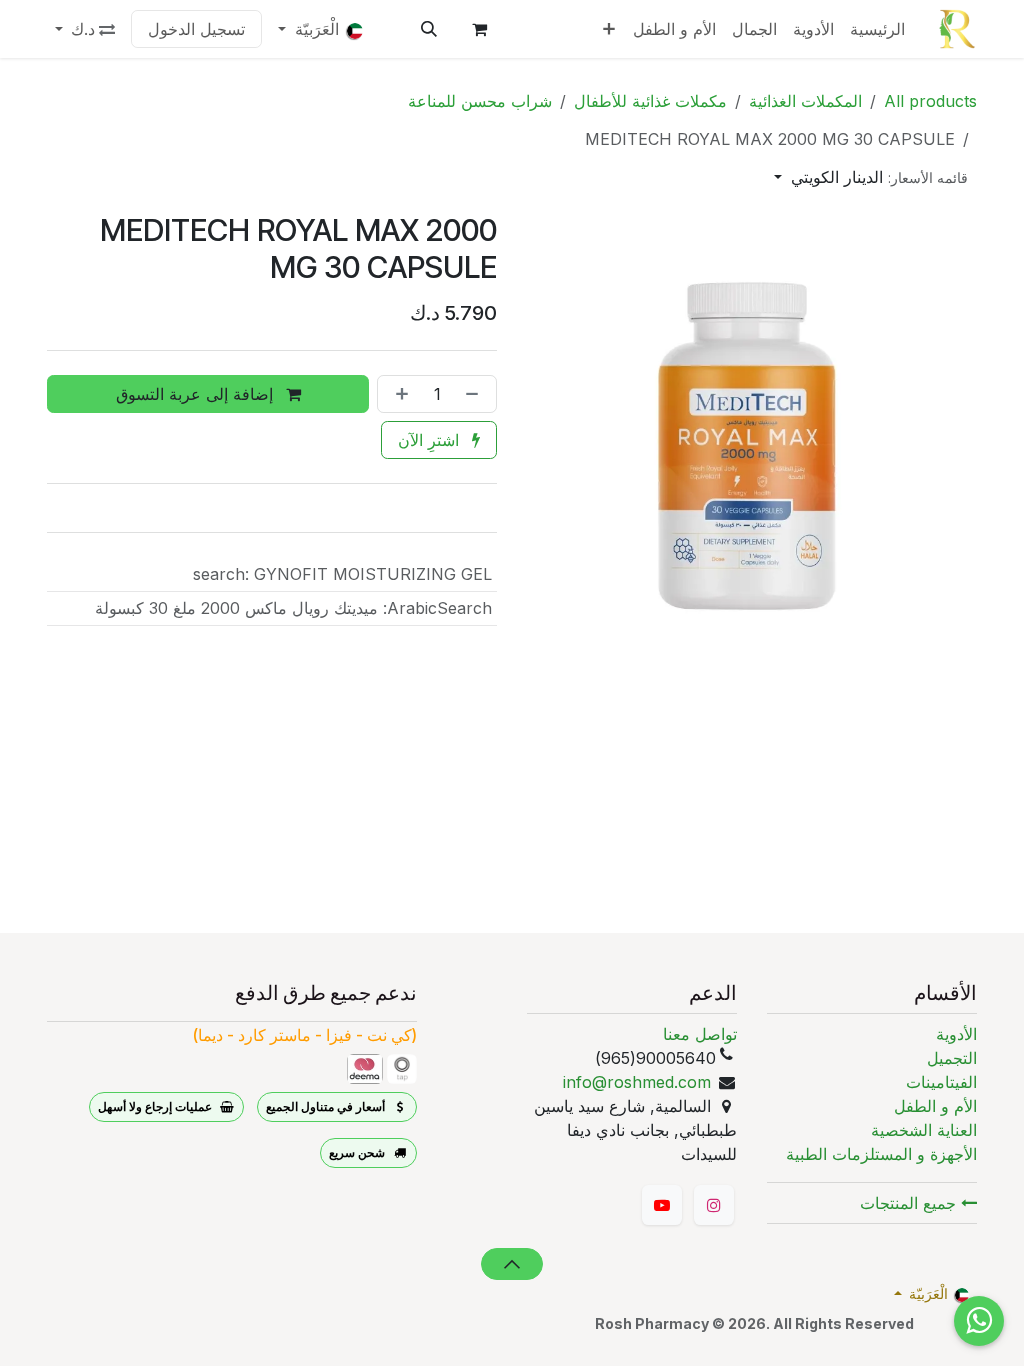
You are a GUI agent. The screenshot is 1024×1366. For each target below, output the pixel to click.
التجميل (952, 1058)
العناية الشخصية (924, 1130)
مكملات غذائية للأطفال (650, 101)
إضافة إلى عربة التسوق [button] (197, 394)
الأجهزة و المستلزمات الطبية (881, 1154)
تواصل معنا (700, 1034)
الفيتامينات (941, 1082)
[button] (429, 29)
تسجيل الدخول (196, 29)
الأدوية (956, 1034)
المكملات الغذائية (805, 101)
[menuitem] (877, 29)
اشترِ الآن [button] (431, 440)
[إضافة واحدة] (398, 394)
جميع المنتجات (910, 1203)
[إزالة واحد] (476, 394)
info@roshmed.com (637, 1082)
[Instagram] (714, 1205)
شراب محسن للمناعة (480, 101)
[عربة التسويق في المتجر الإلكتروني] (479, 29)
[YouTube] (662, 1205)
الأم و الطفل (935, 1106)
